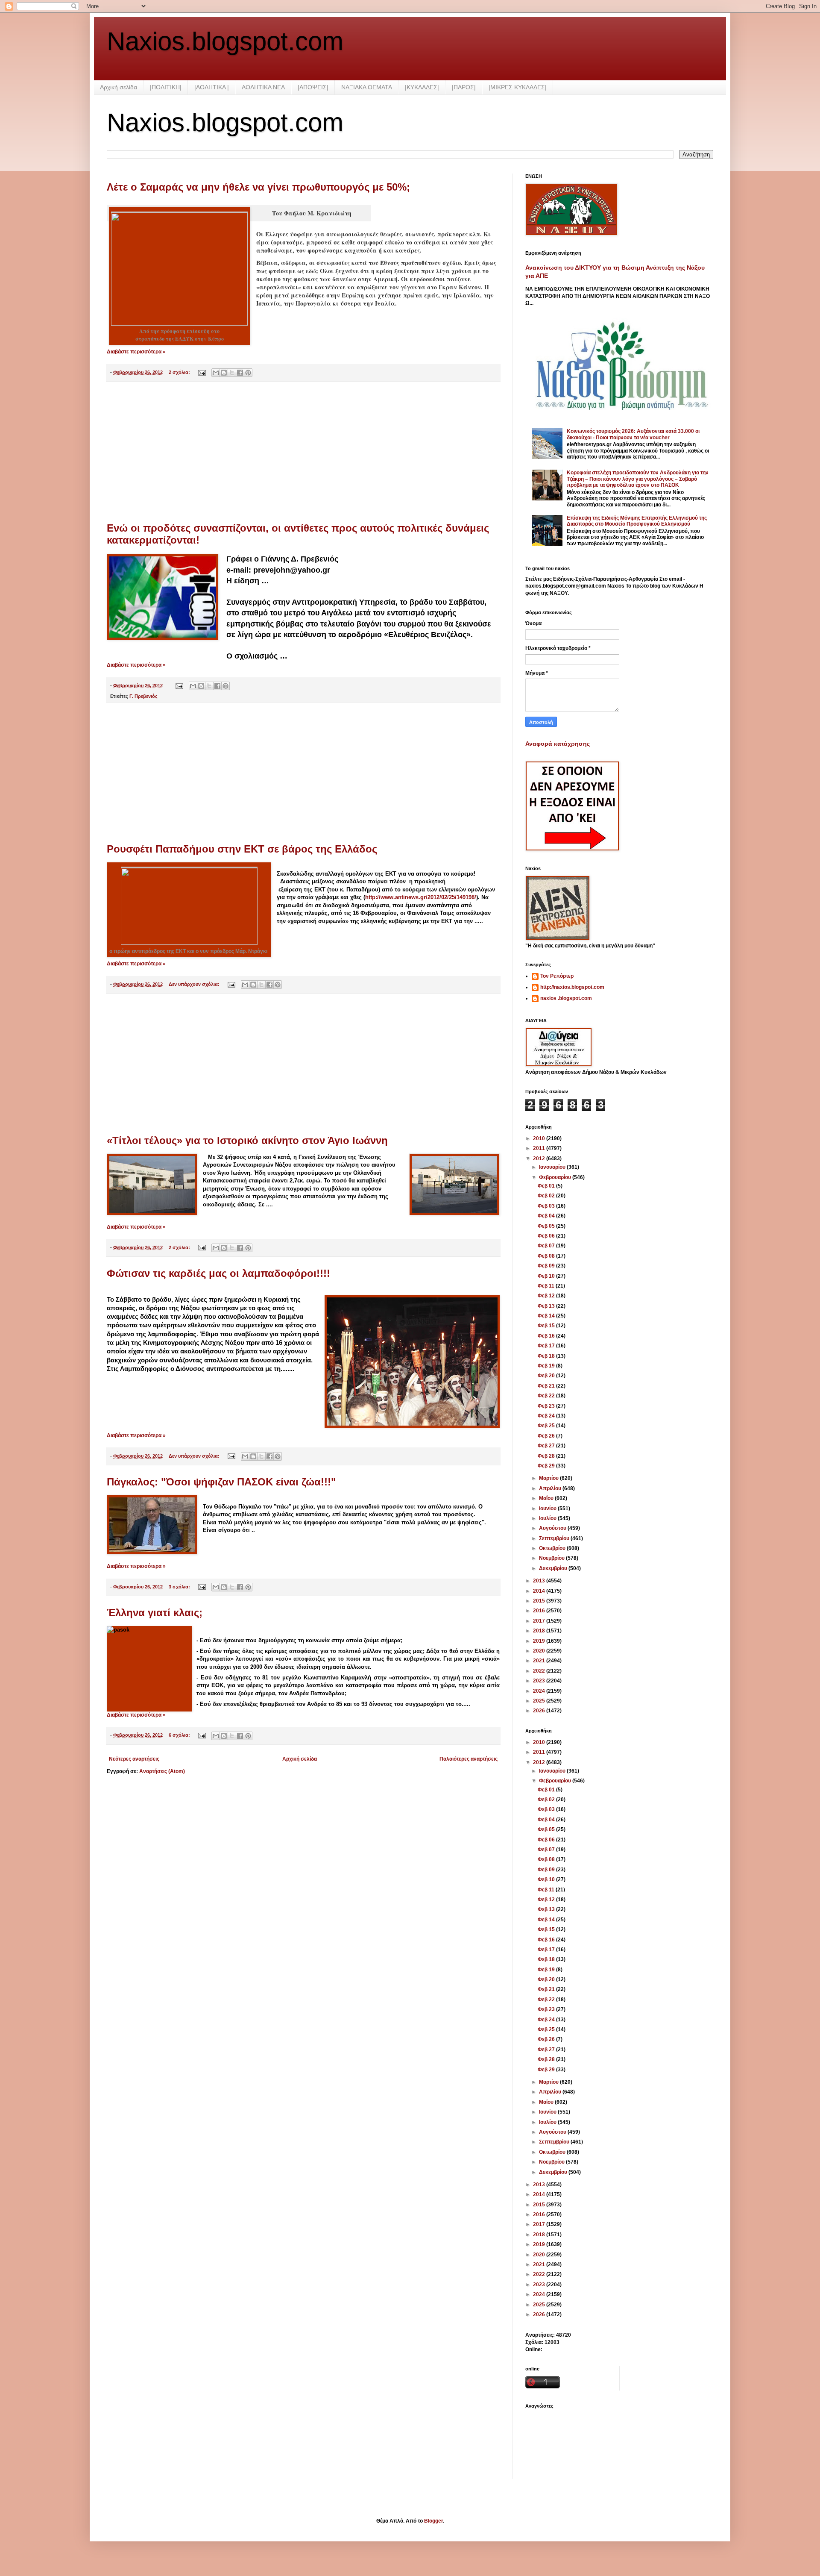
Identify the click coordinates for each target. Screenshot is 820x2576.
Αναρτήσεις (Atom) (162, 1771)
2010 (540, 1138)
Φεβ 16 (547, 1336)
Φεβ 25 (547, 1426)
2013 (540, 1581)
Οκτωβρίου (553, 1548)
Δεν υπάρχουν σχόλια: (195, 984)
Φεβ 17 (547, 1346)
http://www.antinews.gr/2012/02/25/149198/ (421, 897)
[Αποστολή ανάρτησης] (202, 372)
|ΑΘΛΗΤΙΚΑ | (212, 87)
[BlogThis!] (224, 373)
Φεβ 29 (547, 1466)
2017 (540, 1621)
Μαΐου (547, 1498)
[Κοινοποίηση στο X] (232, 373)
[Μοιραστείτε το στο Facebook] (240, 373)
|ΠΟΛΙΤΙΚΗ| (166, 87)
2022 (540, 1671)
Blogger (433, 2521)
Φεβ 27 (547, 1446)
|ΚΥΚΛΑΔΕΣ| (422, 87)
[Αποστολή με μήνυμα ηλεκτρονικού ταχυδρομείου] (216, 373)
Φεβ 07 (547, 1246)
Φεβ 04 (547, 1216)
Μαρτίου (549, 1478)
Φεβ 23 (547, 1406)
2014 (540, 1591)
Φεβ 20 (547, 1376)
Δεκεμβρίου (554, 1568)
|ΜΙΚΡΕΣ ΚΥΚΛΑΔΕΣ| (518, 87)
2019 (540, 1641)
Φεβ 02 (547, 1196)
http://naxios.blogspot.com (572, 987)
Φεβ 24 (547, 1416)
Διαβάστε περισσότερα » (136, 352)
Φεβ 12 (547, 1296)
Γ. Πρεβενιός (143, 696)
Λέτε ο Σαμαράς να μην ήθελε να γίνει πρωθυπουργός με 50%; (258, 187)
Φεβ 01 (547, 1186)
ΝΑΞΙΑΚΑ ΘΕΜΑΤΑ (367, 87)
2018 (540, 1631)
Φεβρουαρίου (556, 1177)
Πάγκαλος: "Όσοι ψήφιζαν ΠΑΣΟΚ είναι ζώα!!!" (221, 1482)
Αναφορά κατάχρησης (558, 744)
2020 (540, 1651)
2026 (540, 1711)
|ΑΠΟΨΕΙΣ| (313, 87)
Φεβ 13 (547, 1306)
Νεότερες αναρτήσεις (134, 1759)
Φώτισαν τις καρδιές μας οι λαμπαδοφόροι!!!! (218, 1273)
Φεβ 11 (547, 1286)
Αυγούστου (553, 1528)
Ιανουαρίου (553, 1167)
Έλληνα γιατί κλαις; (155, 1613)
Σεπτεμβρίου (555, 1538)
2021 (540, 1661)
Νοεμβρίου (552, 1558)
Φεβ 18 (547, 1356)
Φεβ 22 (547, 1396)
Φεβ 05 (547, 1226)
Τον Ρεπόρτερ (557, 976)
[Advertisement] (303, 452)
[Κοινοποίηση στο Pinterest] (248, 373)
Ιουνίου (548, 1509)
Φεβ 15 (547, 1326)
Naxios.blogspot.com (225, 41)
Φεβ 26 (547, 1436)
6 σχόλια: (180, 1735)
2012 (540, 1159)
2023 (540, 1681)
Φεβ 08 (547, 1256)
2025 (540, 1701)
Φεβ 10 (547, 1276)
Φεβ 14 (547, 1316)
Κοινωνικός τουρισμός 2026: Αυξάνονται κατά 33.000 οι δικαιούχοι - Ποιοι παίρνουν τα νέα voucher (633, 434)
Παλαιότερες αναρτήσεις (469, 1759)
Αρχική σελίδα (119, 87)
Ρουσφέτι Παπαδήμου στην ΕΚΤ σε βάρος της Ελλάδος (242, 849)
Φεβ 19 (547, 1366)
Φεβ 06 (547, 1236)
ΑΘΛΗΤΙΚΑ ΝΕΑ (263, 87)
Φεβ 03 (547, 1206)
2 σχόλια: (180, 372)
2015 (540, 1601)
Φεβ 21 (547, 1386)
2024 (540, 1691)
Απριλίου (551, 1488)
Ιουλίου (548, 1518)
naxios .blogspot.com (566, 998)
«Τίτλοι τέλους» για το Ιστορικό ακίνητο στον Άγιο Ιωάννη (247, 1140)
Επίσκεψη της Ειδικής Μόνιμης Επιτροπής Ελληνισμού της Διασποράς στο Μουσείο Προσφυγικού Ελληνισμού (637, 521)
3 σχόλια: (180, 1587)
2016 (540, 1611)
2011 (540, 1148)
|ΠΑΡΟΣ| (464, 87)
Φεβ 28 (547, 1456)
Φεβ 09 (547, 1266)
